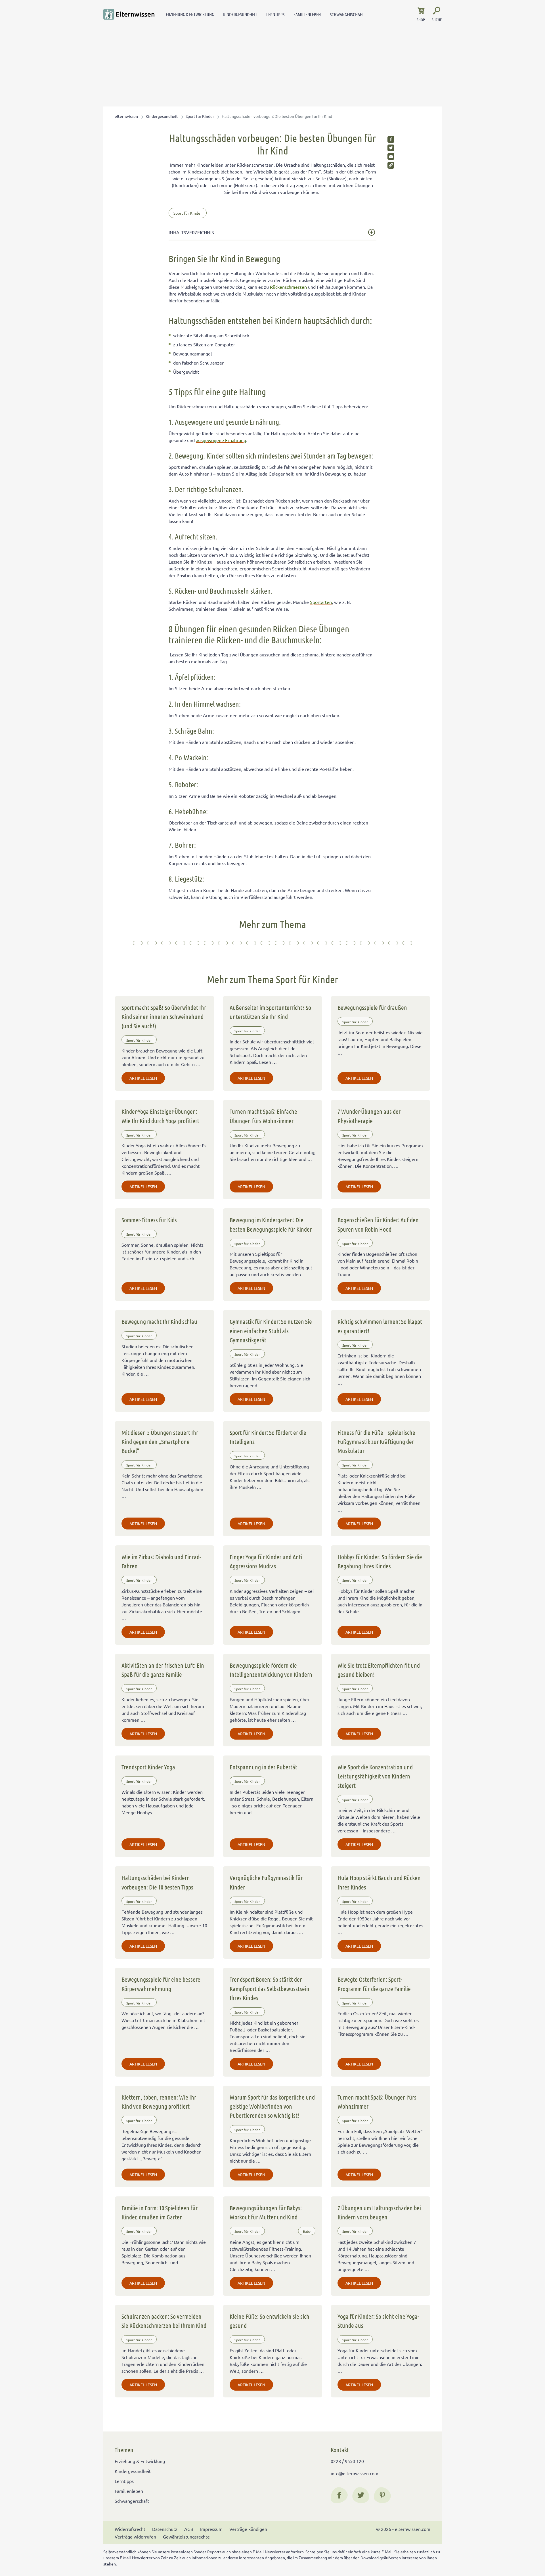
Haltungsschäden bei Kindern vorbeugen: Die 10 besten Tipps (157, 1882)
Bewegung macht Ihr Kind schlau (159, 1321)
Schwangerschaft (347, 14)
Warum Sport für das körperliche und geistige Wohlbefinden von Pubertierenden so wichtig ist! (272, 2106)
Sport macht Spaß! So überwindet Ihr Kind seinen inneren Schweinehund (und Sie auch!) (164, 1017)
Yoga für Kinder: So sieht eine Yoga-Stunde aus (378, 2321)
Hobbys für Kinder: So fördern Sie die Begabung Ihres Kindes (380, 1561)
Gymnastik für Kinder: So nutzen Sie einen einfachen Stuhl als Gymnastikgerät (271, 1331)
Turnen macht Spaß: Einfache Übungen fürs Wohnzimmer (263, 1116)
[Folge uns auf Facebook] (339, 2495)
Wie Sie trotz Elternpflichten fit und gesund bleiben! (379, 1670)
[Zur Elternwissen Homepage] (129, 14)
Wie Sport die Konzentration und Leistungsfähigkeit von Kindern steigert (375, 1776)
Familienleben (307, 14)
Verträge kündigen (248, 2529)
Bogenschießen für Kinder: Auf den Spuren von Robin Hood (378, 1224)
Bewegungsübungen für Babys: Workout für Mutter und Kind (266, 2212)
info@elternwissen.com (355, 2473)
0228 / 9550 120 (347, 2461)
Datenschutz (165, 2529)
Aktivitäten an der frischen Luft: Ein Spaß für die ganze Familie (163, 1670)
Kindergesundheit (240, 14)
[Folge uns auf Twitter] (361, 2495)
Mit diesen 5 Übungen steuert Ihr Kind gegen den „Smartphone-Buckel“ (160, 1442)
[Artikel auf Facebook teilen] (391, 139)
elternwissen (126, 116)
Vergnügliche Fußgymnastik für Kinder (266, 1882)
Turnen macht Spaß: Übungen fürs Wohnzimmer (377, 2102)
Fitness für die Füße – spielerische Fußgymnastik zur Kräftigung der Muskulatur (376, 1442)
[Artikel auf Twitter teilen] (391, 148)
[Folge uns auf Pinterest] (382, 2495)
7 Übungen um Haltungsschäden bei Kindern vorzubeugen (379, 2212)
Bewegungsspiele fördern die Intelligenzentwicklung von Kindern (271, 1670)
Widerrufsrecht (130, 2529)
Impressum (211, 2529)
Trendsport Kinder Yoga (148, 1767)
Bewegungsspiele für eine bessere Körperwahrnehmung (161, 1984)
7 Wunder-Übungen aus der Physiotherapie (369, 1116)
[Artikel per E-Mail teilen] (391, 156)
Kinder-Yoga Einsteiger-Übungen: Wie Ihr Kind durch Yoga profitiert (160, 1116)
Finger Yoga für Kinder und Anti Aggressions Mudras (266, 1561)
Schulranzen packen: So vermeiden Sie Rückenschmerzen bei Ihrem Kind (164, 2321)
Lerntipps (275, 14)
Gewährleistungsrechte (186, 2537)
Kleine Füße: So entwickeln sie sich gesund (270, 2321)
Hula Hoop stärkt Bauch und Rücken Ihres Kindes (379, 1882)
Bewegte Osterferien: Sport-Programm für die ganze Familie (374, 1984)
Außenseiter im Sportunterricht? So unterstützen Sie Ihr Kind (270, 1012)
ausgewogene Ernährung (221, 440)
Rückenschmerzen (289, 287)
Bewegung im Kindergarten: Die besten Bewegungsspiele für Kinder (271, 1224)
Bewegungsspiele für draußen (372, 1007)
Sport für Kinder (200, 116)
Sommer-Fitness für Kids (149, 1220)
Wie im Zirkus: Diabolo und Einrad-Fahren (161, 1561)
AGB (189, 2529)
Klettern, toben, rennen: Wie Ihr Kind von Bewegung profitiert (159, 2102)
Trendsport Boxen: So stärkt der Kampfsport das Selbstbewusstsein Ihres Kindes (270, 1988)
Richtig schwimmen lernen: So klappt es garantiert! (380, 1326)
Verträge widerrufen (135, 2537)
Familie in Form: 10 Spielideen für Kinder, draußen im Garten (160, 2212)
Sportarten (321, 602)
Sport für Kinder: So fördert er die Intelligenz (268, 1437)
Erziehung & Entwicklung (190, 14)
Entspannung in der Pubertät (263, 1767)
